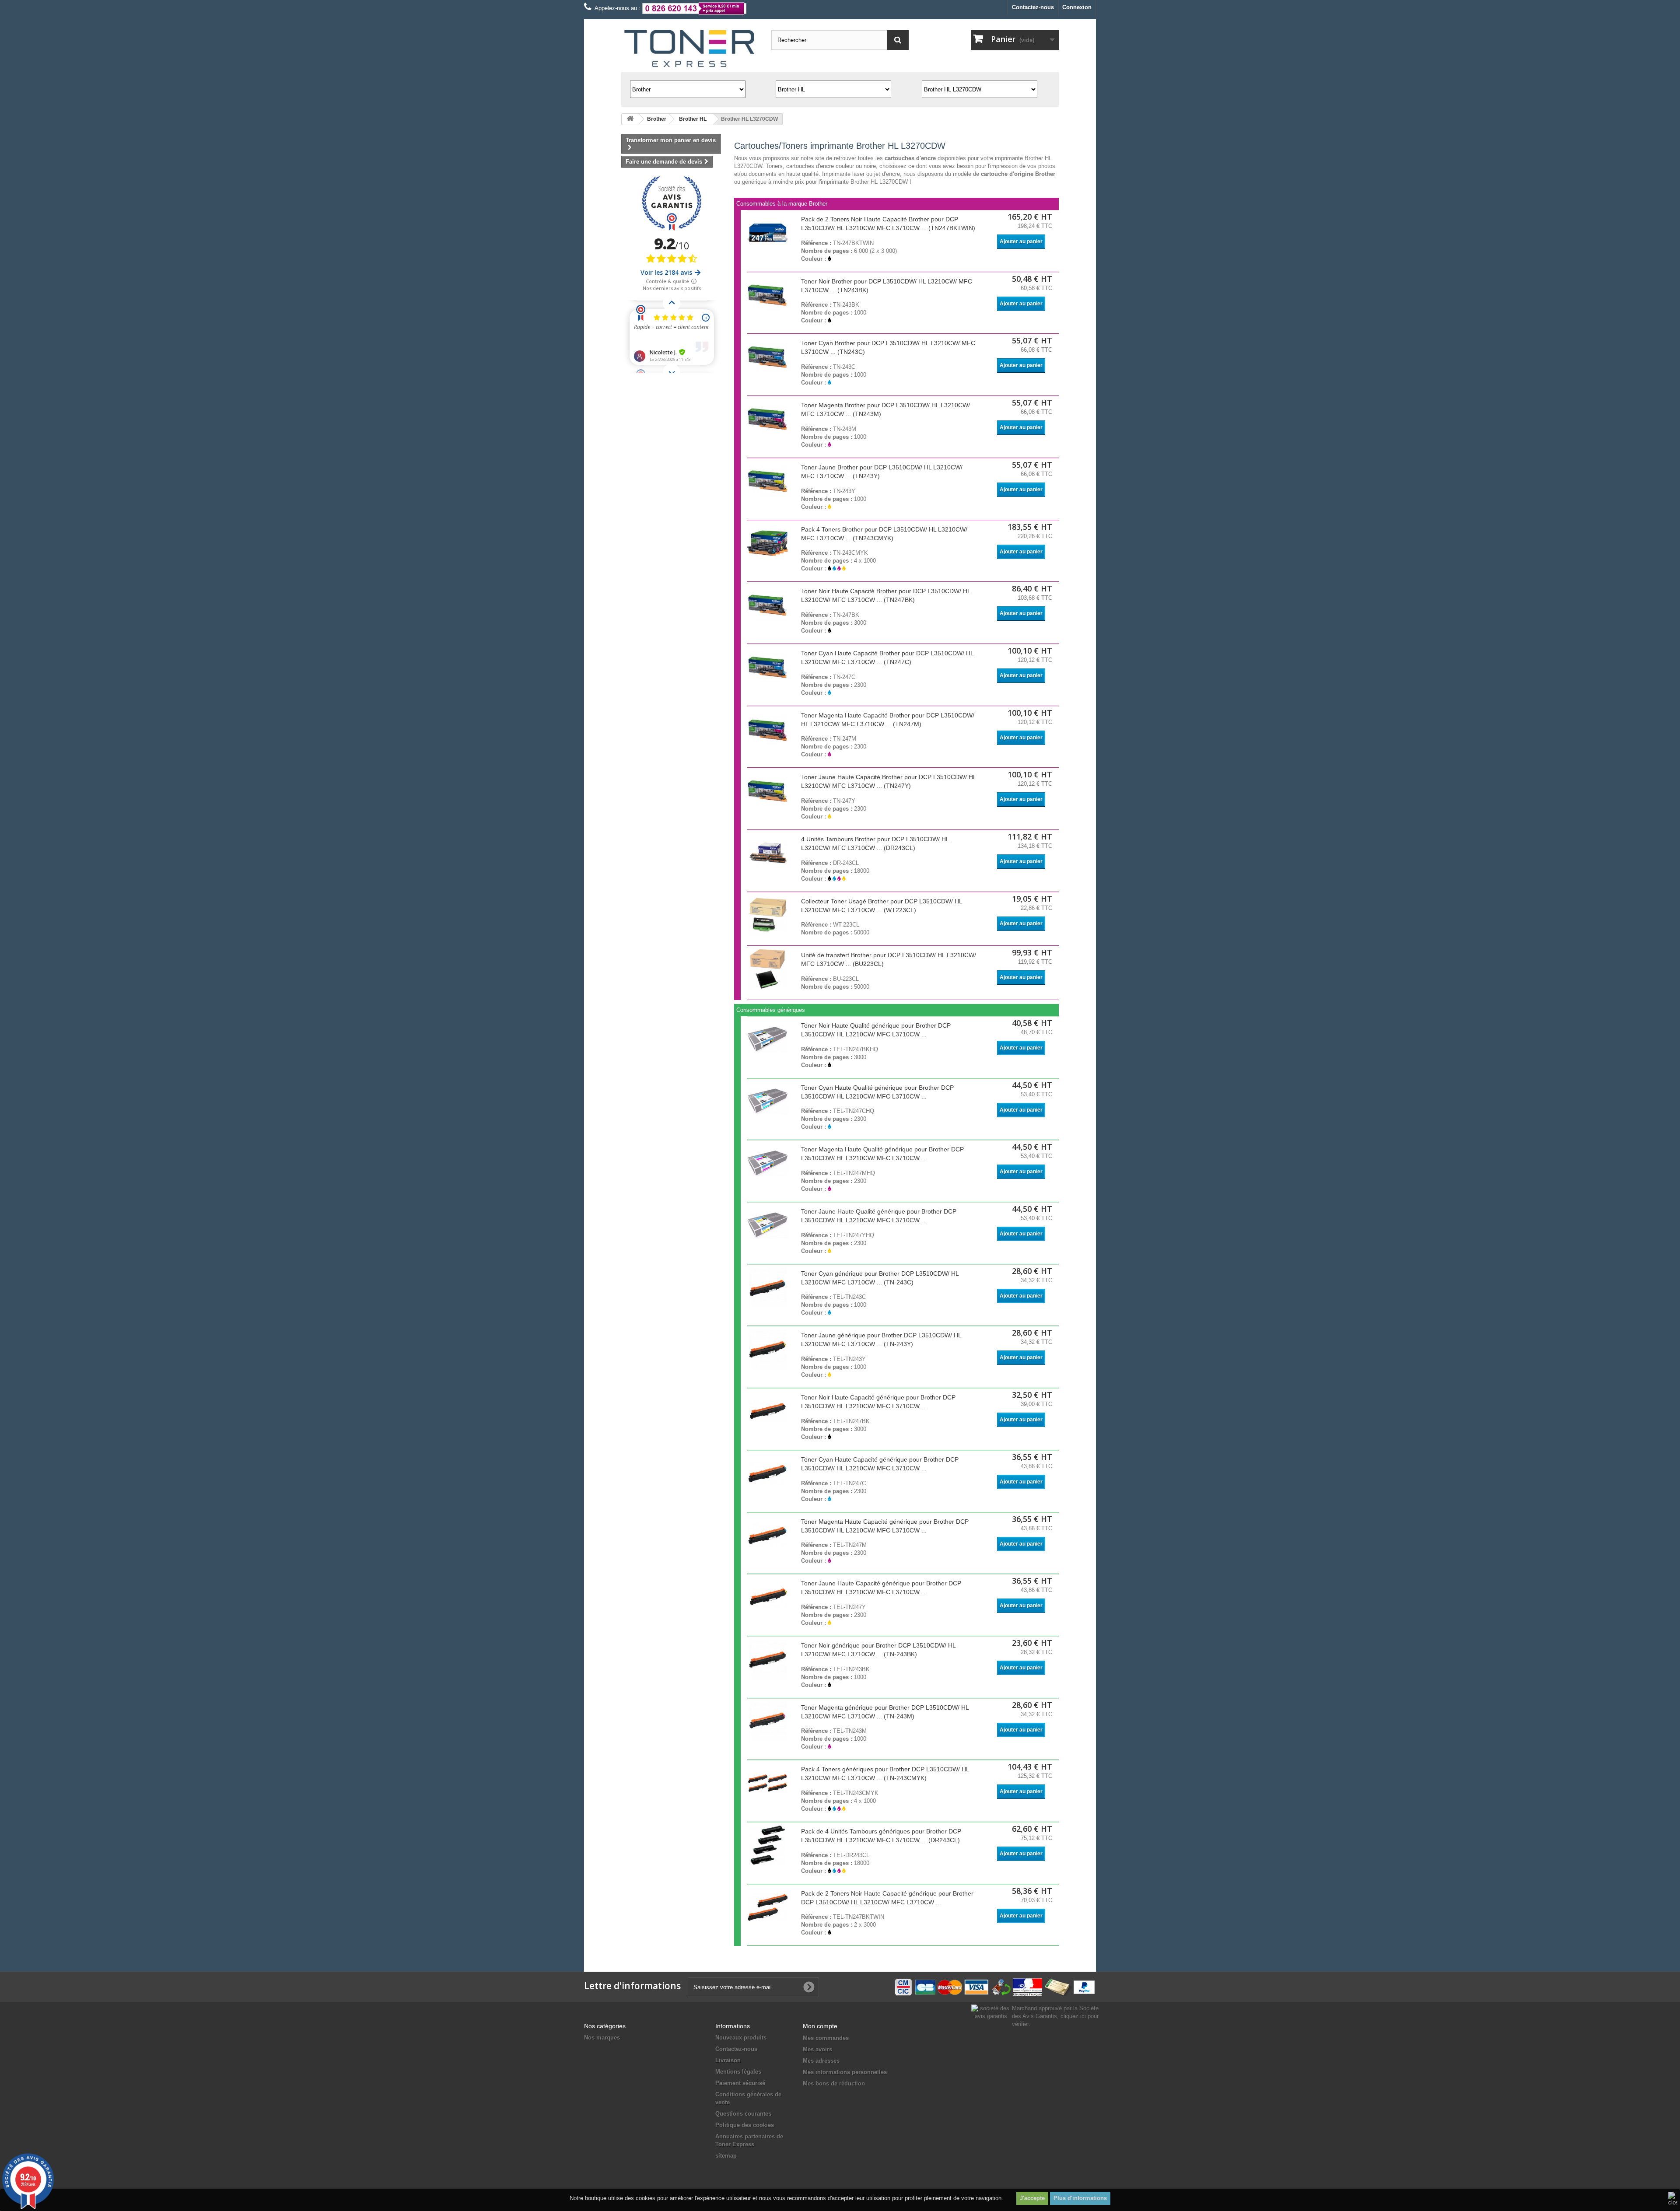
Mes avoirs (817, 2049)
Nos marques (602, 2038)
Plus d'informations (1080, 2198)
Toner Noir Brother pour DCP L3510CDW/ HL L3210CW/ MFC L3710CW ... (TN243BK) (887, 286)
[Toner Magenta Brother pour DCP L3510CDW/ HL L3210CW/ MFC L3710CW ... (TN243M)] (768, 419)
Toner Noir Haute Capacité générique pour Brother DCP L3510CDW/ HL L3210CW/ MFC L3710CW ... (878, 1402)
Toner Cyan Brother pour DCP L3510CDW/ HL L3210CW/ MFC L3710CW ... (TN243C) (888, 347)
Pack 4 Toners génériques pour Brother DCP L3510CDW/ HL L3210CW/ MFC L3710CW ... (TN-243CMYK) (885, 1774)
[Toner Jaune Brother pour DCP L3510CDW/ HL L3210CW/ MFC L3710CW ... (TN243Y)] (768, 481)
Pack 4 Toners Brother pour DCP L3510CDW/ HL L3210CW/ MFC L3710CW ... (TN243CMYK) (884, 534)
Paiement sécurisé (740, 2083)
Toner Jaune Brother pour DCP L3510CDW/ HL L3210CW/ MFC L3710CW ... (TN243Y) (882, 472)
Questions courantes (743, 2114)
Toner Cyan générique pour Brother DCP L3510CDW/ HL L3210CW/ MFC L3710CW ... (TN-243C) (880, 1278)
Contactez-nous (1033, 7)
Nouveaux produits (741, 2038)
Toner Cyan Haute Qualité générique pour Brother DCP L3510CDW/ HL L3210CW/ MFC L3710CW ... (877, 1092)
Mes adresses (821, 2061)
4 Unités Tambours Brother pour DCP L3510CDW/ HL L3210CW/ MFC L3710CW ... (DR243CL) (875, 843)
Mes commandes (826, 2038)
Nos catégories (605, 2026)
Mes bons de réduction (834, 2083)
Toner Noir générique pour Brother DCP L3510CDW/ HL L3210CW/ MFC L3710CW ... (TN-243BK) (878, 1650)
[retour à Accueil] (630, 119)
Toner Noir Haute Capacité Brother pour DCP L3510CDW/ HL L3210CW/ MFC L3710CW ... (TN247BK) (886, 595)
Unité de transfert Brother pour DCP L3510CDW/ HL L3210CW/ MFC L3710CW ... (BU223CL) (889, 959)
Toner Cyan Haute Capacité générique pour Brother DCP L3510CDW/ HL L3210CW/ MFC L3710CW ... (880, 1464)
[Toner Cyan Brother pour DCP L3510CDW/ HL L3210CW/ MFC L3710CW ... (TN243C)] (768, 357)
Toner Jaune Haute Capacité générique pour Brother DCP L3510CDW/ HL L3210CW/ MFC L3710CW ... (881, 1588)
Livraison (728, 2060)
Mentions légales (738, 2072)
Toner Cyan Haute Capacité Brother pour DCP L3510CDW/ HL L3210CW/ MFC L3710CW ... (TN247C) (887, 658)
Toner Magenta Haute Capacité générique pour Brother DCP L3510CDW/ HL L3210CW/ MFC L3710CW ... (885, 1526)
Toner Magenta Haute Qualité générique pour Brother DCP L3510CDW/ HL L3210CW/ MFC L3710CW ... (882, 1154)
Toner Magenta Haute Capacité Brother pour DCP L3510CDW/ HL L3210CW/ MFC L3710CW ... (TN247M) (888, 720)
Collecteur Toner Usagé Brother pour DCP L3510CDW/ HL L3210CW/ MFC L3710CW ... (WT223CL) (882, 906)
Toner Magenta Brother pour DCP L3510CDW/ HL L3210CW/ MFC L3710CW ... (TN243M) (885, 409)
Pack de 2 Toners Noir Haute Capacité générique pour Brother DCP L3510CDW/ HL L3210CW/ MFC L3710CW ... (887, 1898)
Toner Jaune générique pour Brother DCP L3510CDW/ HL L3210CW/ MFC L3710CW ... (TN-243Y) (881, 1340)
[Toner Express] (690, 49)
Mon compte (820, 2026)
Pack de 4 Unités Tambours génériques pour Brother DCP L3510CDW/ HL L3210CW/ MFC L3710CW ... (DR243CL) (881, 1836)
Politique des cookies (745, 2125)
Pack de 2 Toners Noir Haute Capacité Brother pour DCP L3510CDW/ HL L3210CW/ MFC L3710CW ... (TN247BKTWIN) (888, 224)
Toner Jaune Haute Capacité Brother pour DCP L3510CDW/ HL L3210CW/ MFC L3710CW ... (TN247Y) (889, 781)
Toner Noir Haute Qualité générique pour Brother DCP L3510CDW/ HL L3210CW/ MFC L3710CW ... (876, 1030)
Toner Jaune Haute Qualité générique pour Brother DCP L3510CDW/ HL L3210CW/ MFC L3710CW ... (879, 1216)
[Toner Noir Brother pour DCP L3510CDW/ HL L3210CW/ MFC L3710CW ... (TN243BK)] (768, 295)
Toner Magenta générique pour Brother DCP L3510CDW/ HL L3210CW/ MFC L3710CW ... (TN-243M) (885, 1712)
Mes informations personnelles (845, 2072)
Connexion (1077, 7)
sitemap (726, 2156)
